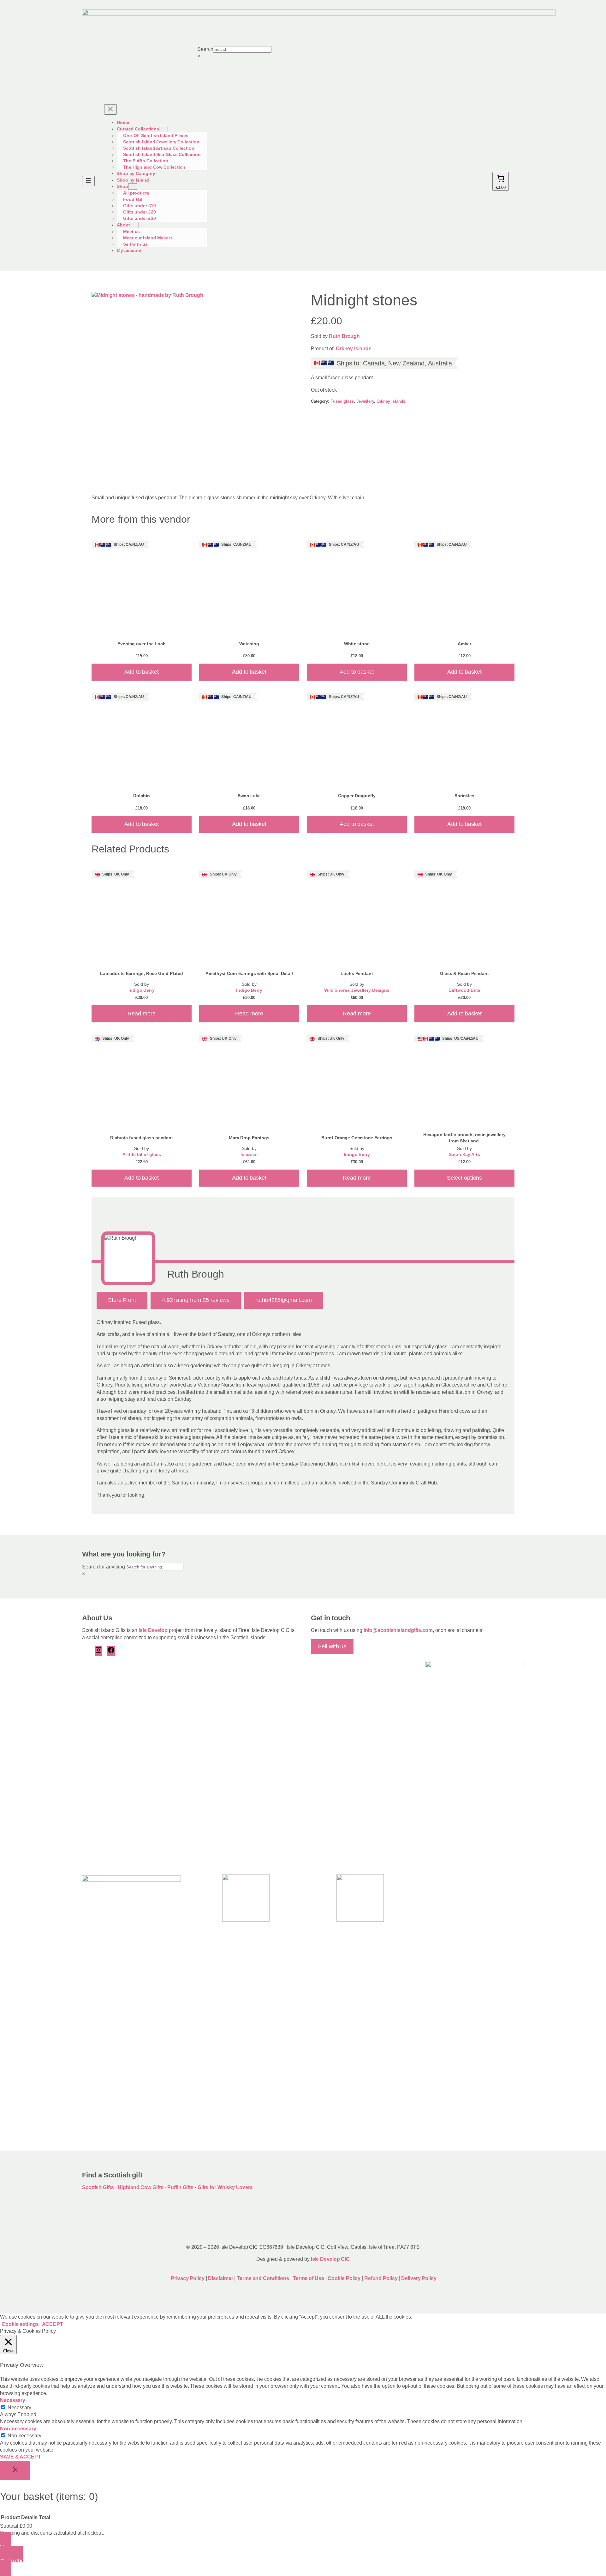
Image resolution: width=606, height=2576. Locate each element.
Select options (465, 1178)
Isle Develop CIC (330, 2259)
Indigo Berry (142, 990)
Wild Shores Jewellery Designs (357, 990)
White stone (357, 644)
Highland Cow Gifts (140, 2187)
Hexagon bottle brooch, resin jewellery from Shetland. (464, 1138)
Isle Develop (153, 1630)
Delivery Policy (419, 2278)
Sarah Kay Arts (464, 1155)
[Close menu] (110, 109)
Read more (141, 1014)
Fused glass (342, 401)
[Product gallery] (193, 387)
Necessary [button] (13, 2400)
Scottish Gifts (98, 2187)
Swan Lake (249, 796)
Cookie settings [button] (20, 2324)
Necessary (19, 2407)
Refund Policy (382, 2278)
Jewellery (365, 401)
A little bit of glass (142, 1155)
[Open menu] (88, 181)
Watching (249, 644)
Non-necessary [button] (18, 2429)
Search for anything (104, 1567)
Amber (465, 644)
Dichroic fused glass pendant (142, 1138)
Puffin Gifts (180, 2187)
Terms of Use (309, 2278)
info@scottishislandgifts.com (398, 1630)
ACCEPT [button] (53, 2324)
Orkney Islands (354, 349)
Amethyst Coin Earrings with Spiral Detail (249, 973)
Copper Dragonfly (357, 796)
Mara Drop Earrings (249, 1138)
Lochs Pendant (357, 973)
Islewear (249, 1155)
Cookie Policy (345, 2278)
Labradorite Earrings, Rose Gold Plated (142, 973)
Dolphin (142, 796)
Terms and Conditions (264, 2278)
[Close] (15, 2471)
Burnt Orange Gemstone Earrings (357, 1138)
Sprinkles (464, 796)
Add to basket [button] (142, 672)
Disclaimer (220, 2278)
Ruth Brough (344, 336)
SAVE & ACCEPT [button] (21, 2457)
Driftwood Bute (465, 990)
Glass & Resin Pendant (464, 973)
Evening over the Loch (142, 644)
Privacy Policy (187, 2278)
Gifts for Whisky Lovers (225, 2187)
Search (205, 49)
